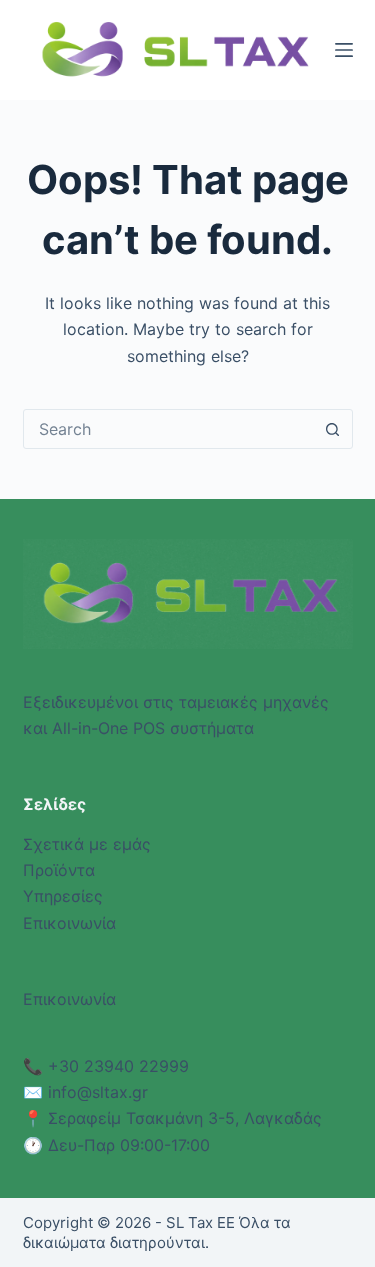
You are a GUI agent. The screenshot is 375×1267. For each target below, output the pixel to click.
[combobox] (169, 429)
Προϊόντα (59, 870)
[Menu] (344, 50)
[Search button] (333, 429)
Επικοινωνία (69, 923)
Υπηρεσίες (63, 896)
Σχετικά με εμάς (87, 844)
